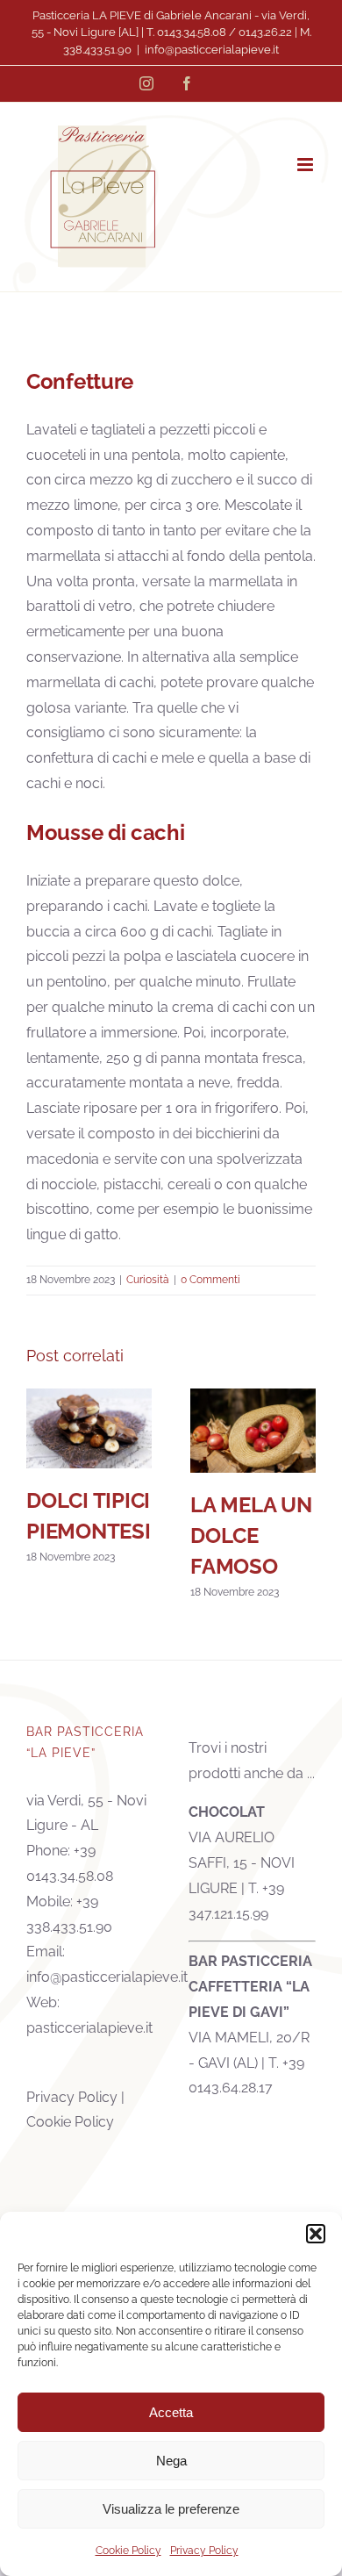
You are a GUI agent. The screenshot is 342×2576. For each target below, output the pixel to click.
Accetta (171, 2412)
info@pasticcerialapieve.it (212, 50)
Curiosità (148, 1280)
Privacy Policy (204, 2551)
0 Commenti (210, 1280)
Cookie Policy (128, 2551)
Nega (171, 2461)
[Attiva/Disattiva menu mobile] (306, 165)
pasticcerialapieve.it (89, 2028)
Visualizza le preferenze (171, 2509)
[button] (316, 2234)
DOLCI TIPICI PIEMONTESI (89, 1428)
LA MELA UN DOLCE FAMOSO (253, 1430)
